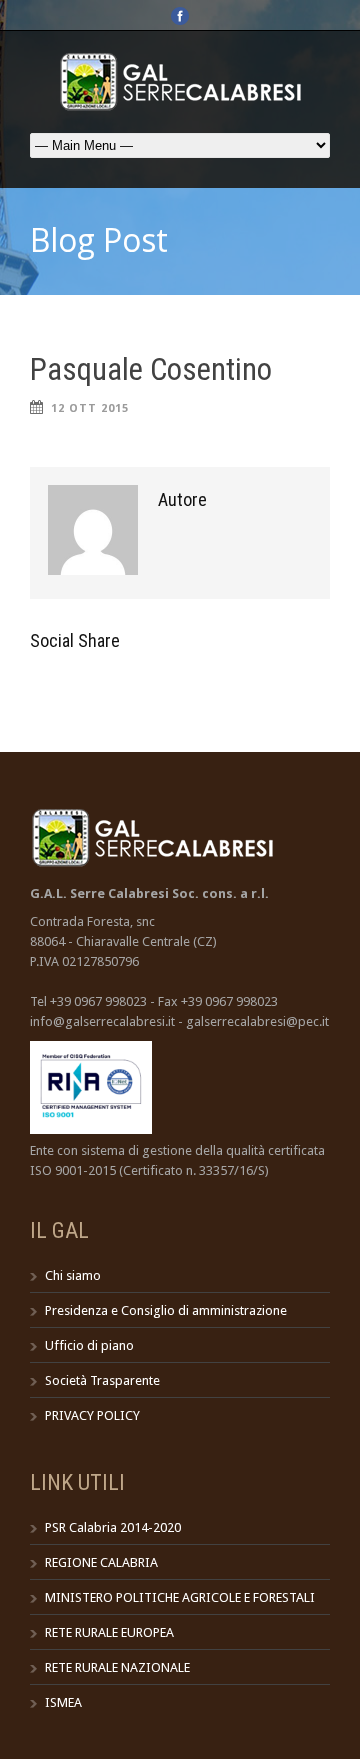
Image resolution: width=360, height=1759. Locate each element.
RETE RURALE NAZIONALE (117, 1667)
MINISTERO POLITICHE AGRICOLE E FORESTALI (180, 1597)
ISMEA (63, 1702)
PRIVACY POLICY (92, 1415)
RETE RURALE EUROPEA (109, 1632)
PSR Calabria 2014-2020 (113, 1527)
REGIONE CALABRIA (101, 1562)
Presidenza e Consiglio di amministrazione (166, 1310)
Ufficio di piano (89, 1345)
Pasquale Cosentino (151, 369)
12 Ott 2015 (90, 408)
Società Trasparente (102, 1380)
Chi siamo (73, 1275)
